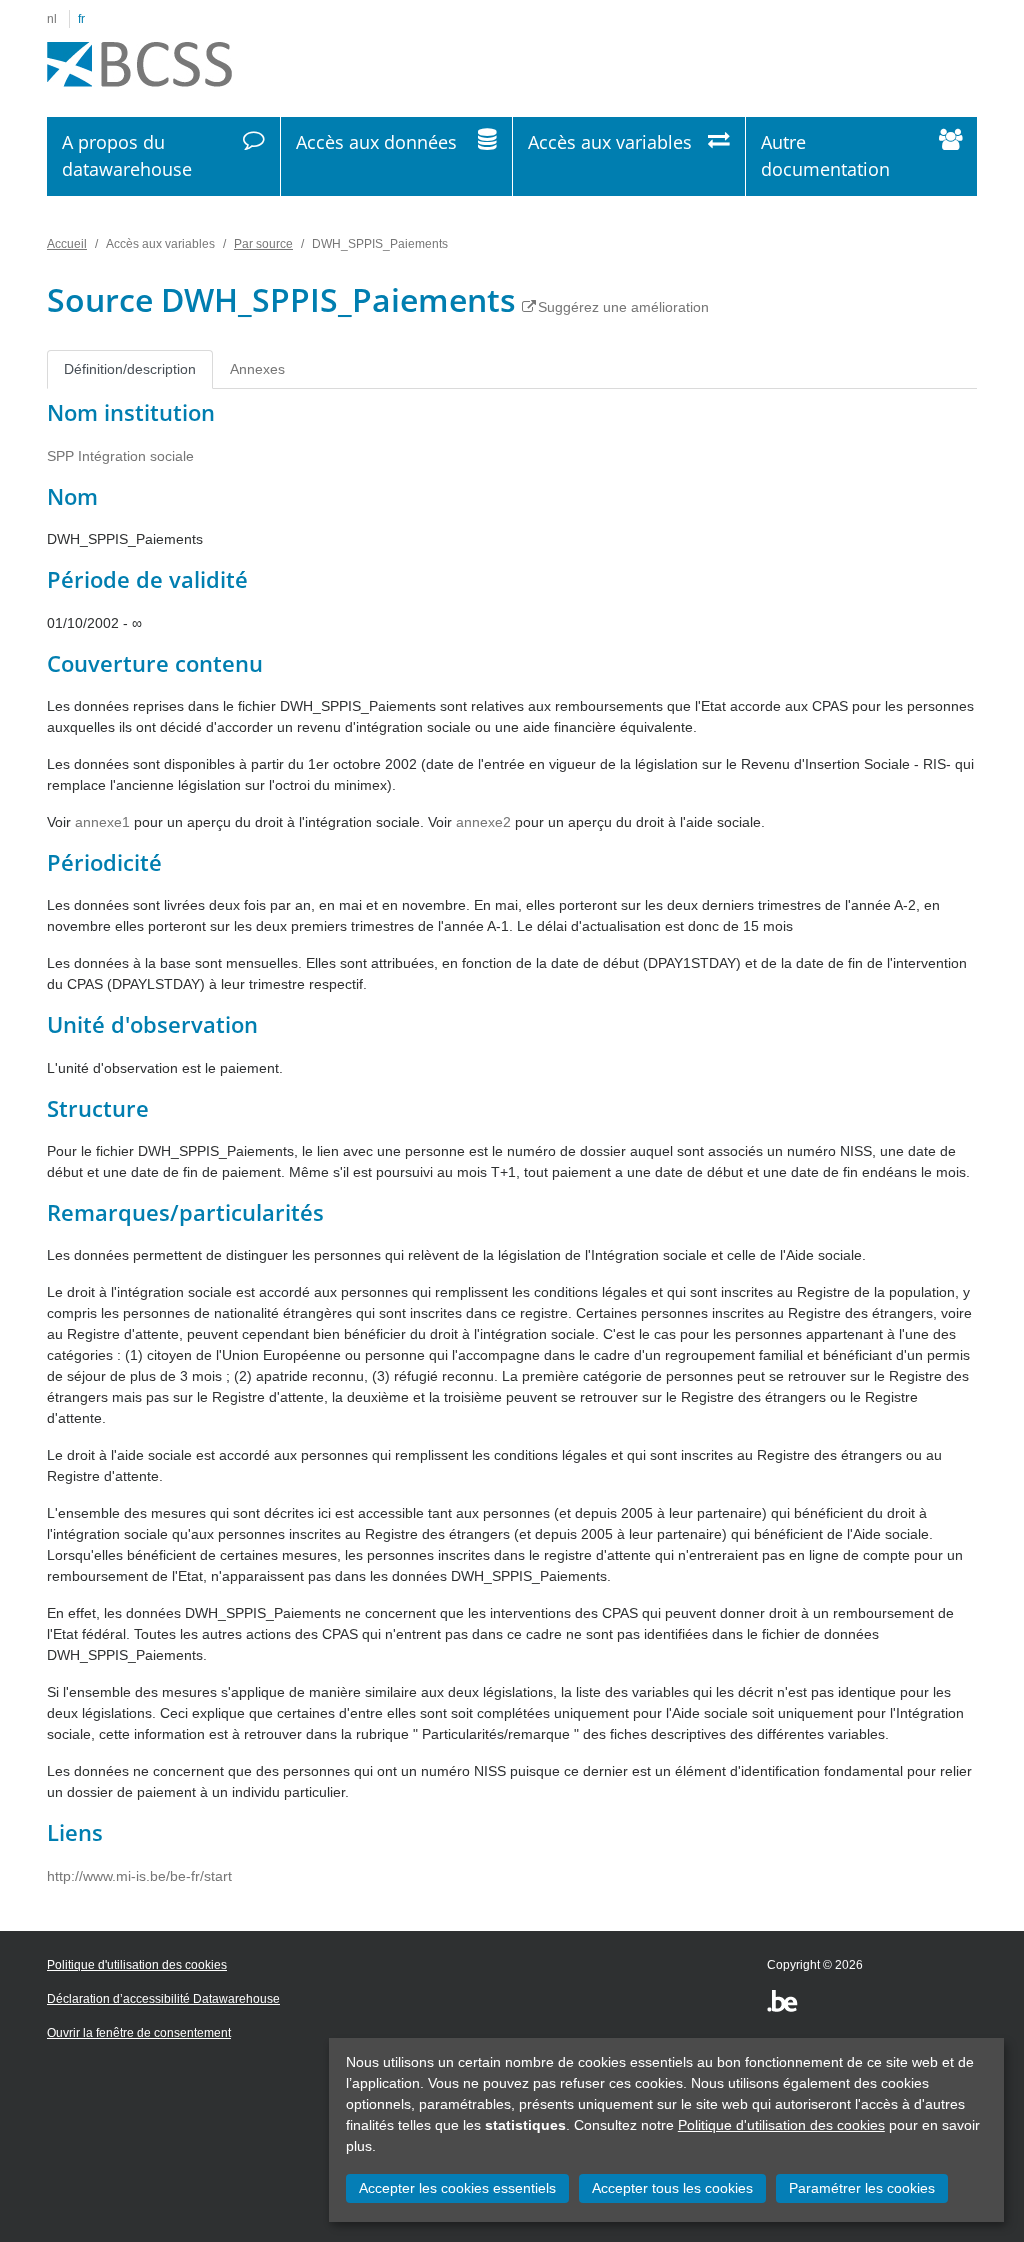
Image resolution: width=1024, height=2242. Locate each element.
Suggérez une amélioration (623, 307)
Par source (263, 244)
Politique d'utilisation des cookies (781, 2125)
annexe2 (483, 822)
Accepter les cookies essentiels (457, 2188)
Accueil (67, 244)
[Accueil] (139, 65)
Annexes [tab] (257, 369)
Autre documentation (825, 155)
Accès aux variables (610, 142)
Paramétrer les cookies (862, 2188)
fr (81, 19)
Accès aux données (376, 142)
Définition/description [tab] (130, 369)
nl (52, 19)
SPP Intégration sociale (120, 456)
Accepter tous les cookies (672, 2188)
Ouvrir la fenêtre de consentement (139, 2033)
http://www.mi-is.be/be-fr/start (139, 1876)
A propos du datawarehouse (127, 155)
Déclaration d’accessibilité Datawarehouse (163, 1999)
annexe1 (102, 822)
